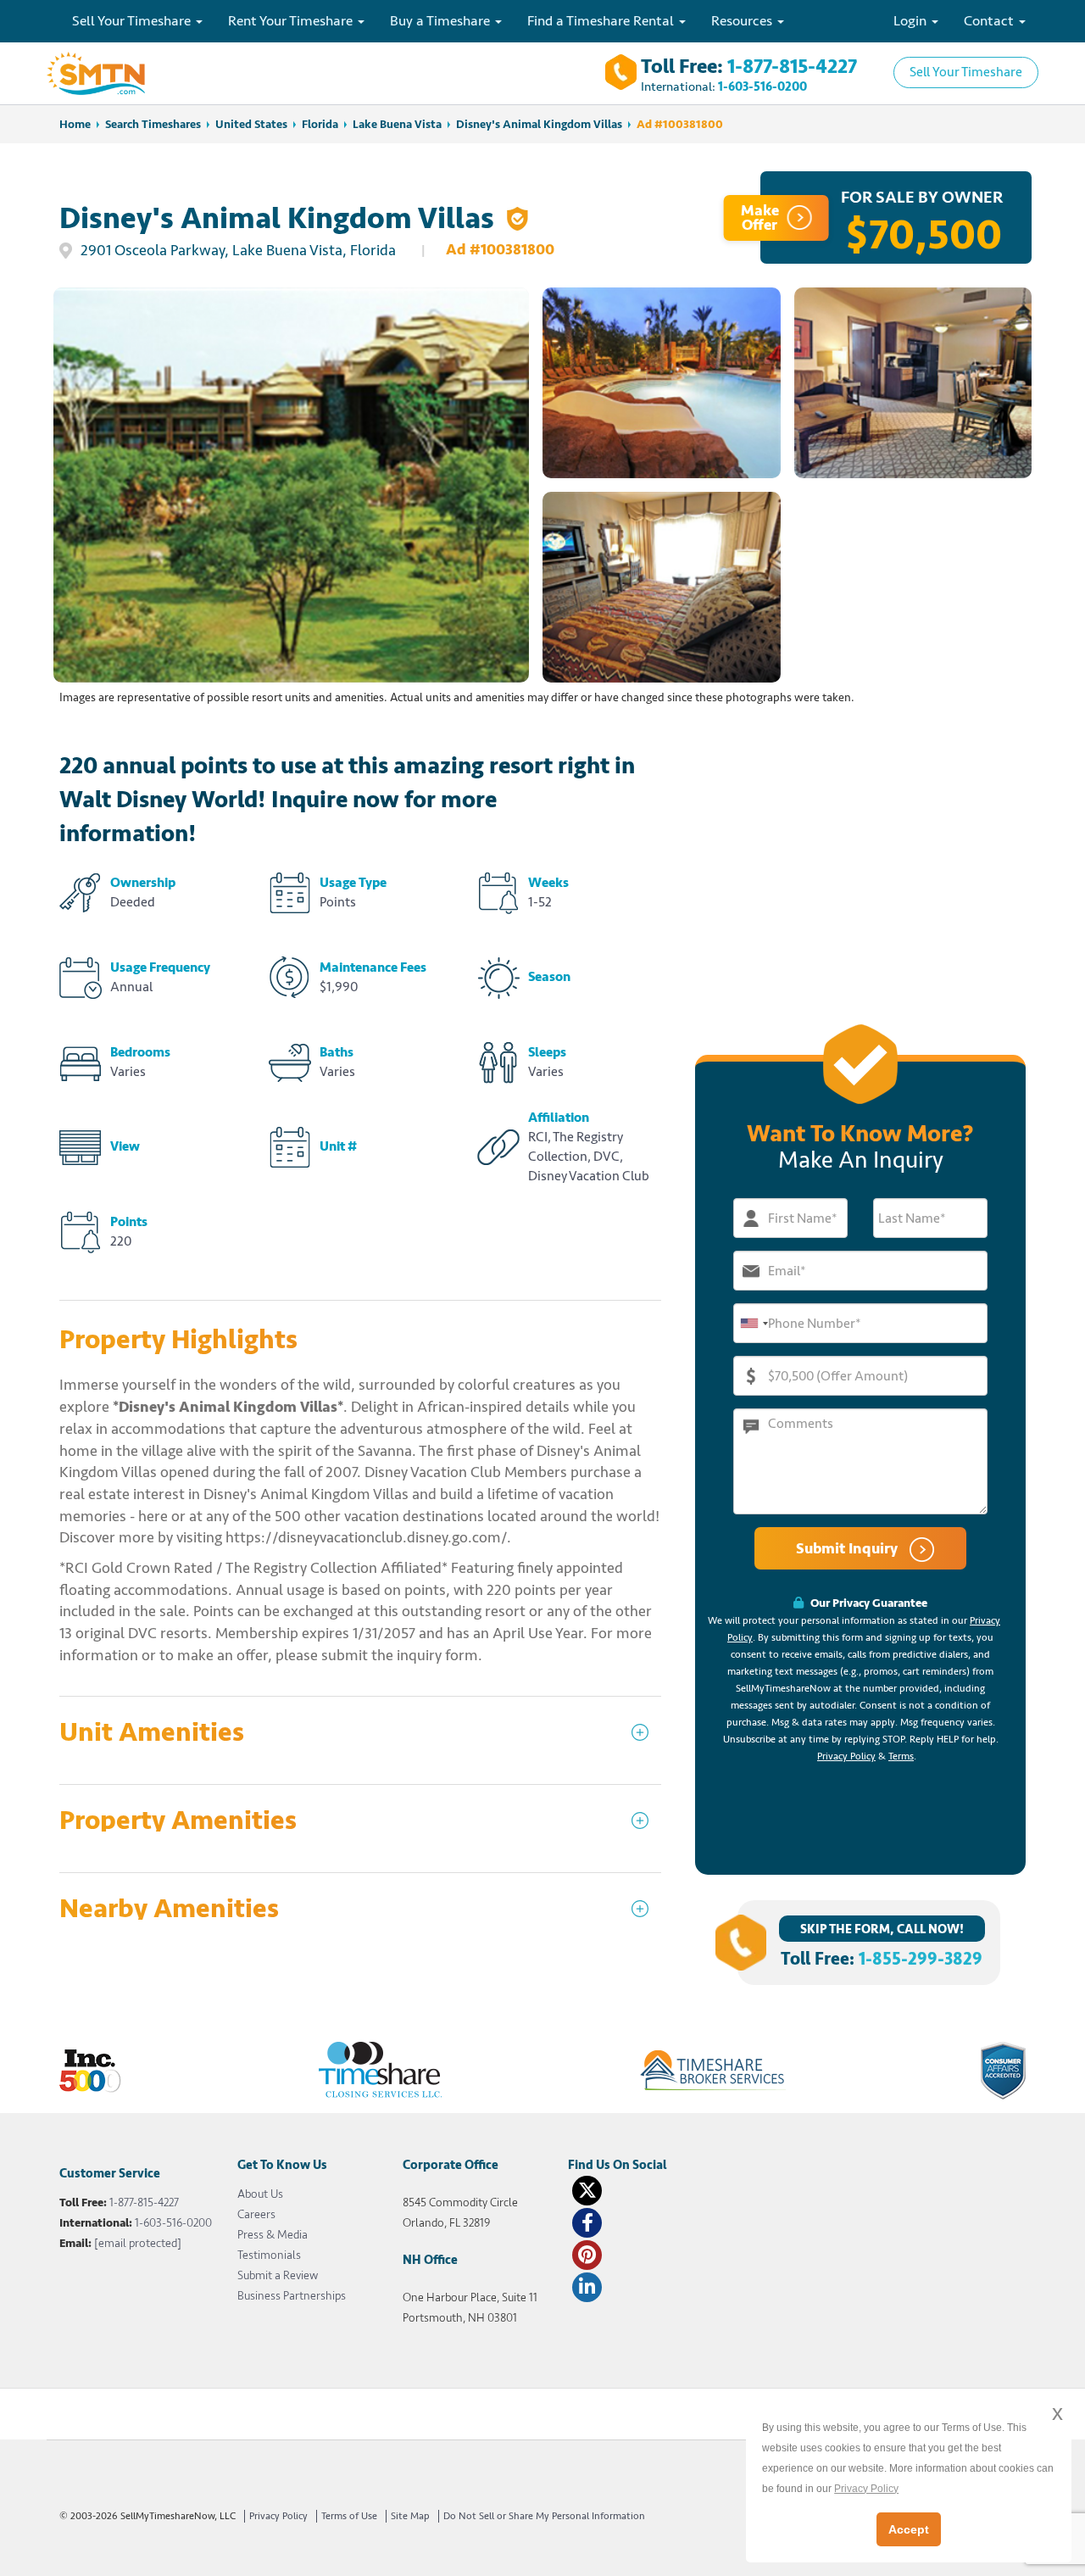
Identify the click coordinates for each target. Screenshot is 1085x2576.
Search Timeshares (153, 124)
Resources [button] (743, 21)
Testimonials (269, 2255)
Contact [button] (990, 21)
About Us (260, 2194)
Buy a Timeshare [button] (442, 21)
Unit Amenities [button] (152, 1733)
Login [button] (912, 21)
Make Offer (760, 217)
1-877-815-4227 (792, 67)
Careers (256, 2214)
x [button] (1057, 2413)
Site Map (410, 2516)
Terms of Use (349, 2516)
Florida (320, 124)
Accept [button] (909, 2529)
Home (75, 124)
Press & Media (273, 2235)
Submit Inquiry (849, 1548)
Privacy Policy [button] (866, 2489)
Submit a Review (278, 2275)
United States (251, 124)
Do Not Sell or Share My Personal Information (544, 2516)
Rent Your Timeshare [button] (292, 21)
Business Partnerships (292, 2296)
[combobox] (754, 1323)
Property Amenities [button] (178, 1821)
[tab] (360, 1740)
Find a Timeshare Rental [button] (602, 21)
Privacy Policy (846, 1756)
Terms (901, 1756)
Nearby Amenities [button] (169, 1909)
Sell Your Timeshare (966, 72)
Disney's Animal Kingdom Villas (539, 124)
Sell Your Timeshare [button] (133, 21)
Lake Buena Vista (397, 124)
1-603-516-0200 (762, 87)
